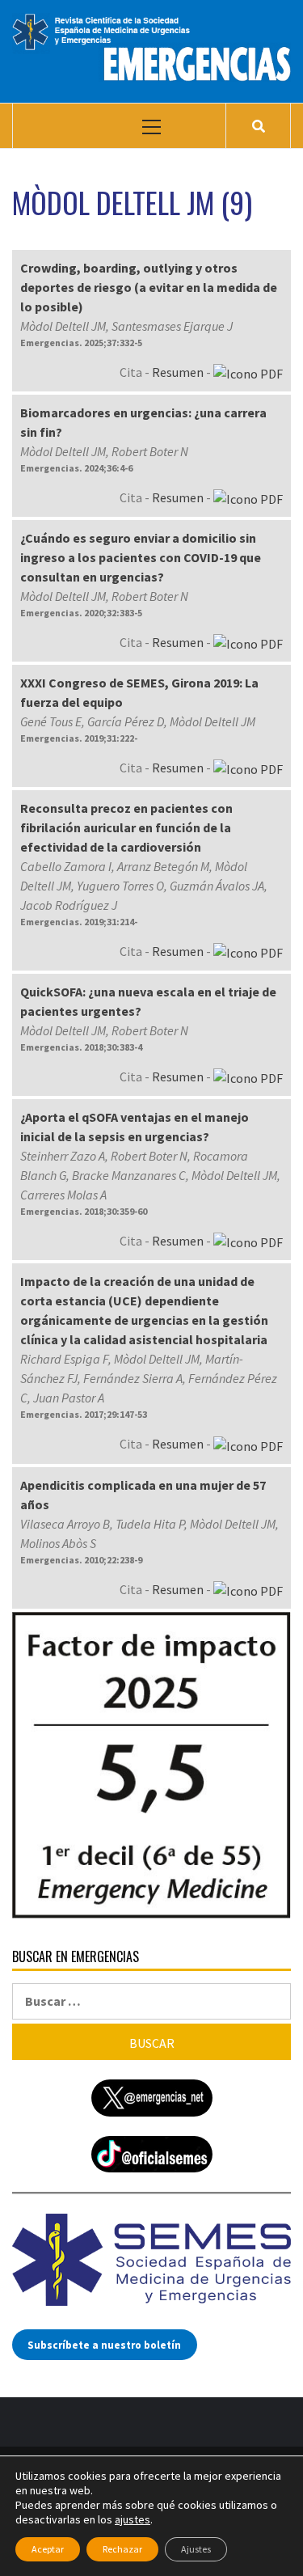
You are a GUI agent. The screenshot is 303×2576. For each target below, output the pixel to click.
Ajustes (196, 2549)
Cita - (136, 372)
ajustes (133, 2519)
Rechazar (122, 2549)
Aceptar (48, 2549)
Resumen (178, 372)
